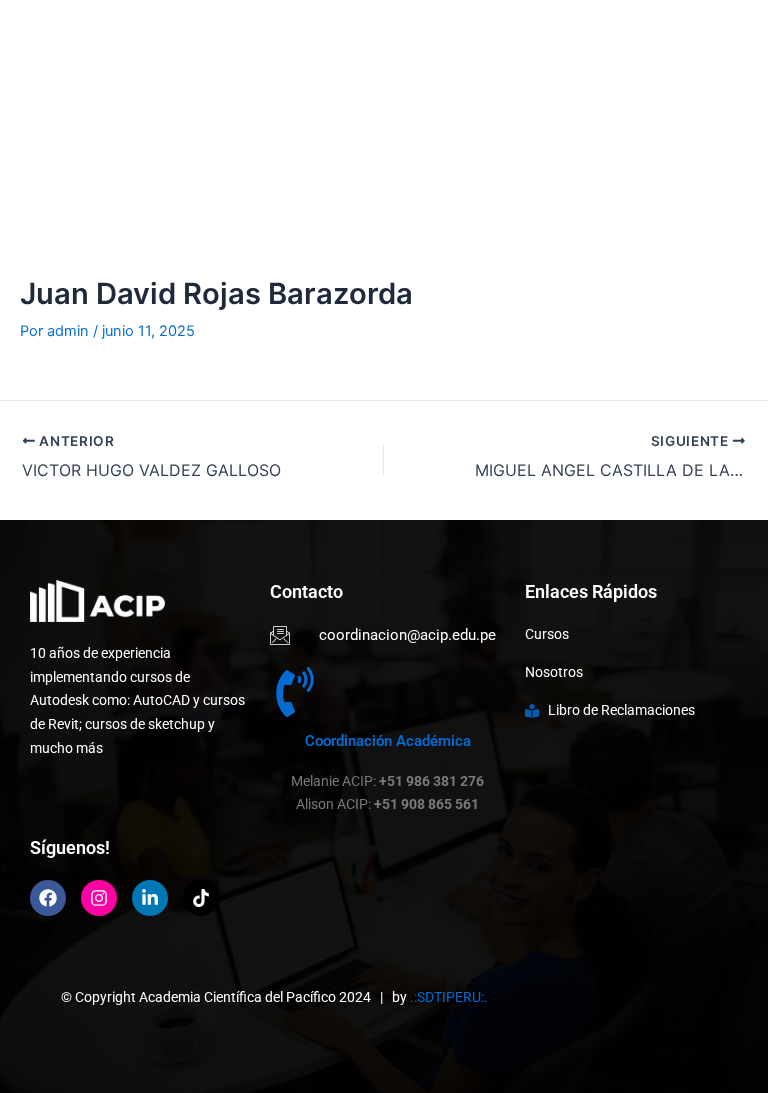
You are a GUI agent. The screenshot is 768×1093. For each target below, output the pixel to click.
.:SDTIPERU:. (449, 997)
